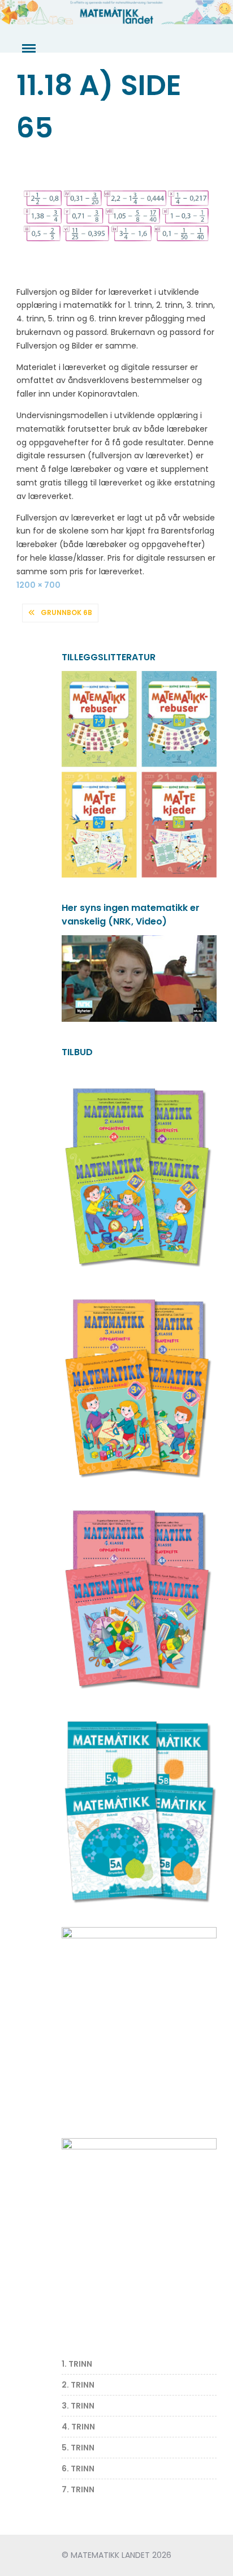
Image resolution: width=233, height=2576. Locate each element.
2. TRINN (78, 2385)
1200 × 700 (38, 585)
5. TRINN (78, 2448)
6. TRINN (78, 2469)
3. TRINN (78, 2406)
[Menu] (28, 49)
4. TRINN (78, 2427)
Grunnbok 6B (66, 612)
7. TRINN (78, 2489)
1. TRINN (77, 2364)
